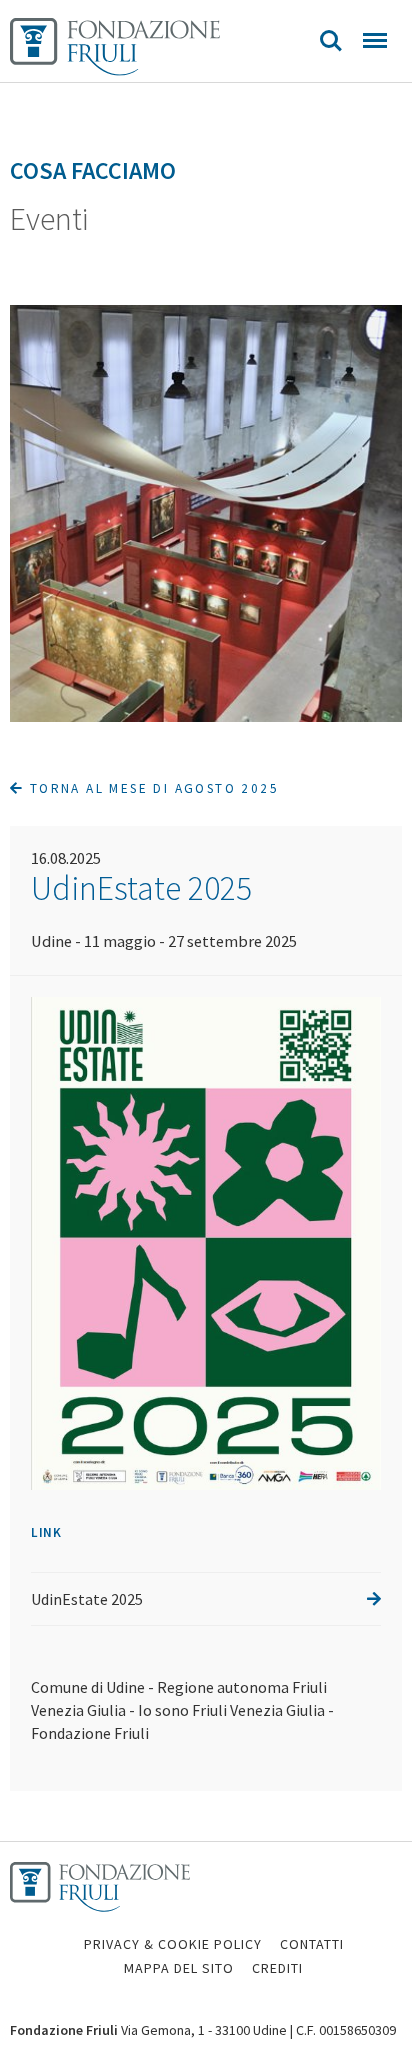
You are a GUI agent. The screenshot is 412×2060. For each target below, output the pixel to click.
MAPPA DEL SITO (179, 1968)
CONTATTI (312, 1944)
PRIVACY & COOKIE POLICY (173, 1944)
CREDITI (277, 1968)
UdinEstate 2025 (87, 1599)
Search (331, 41)
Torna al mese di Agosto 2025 (151, 788)
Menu (375, 41)
